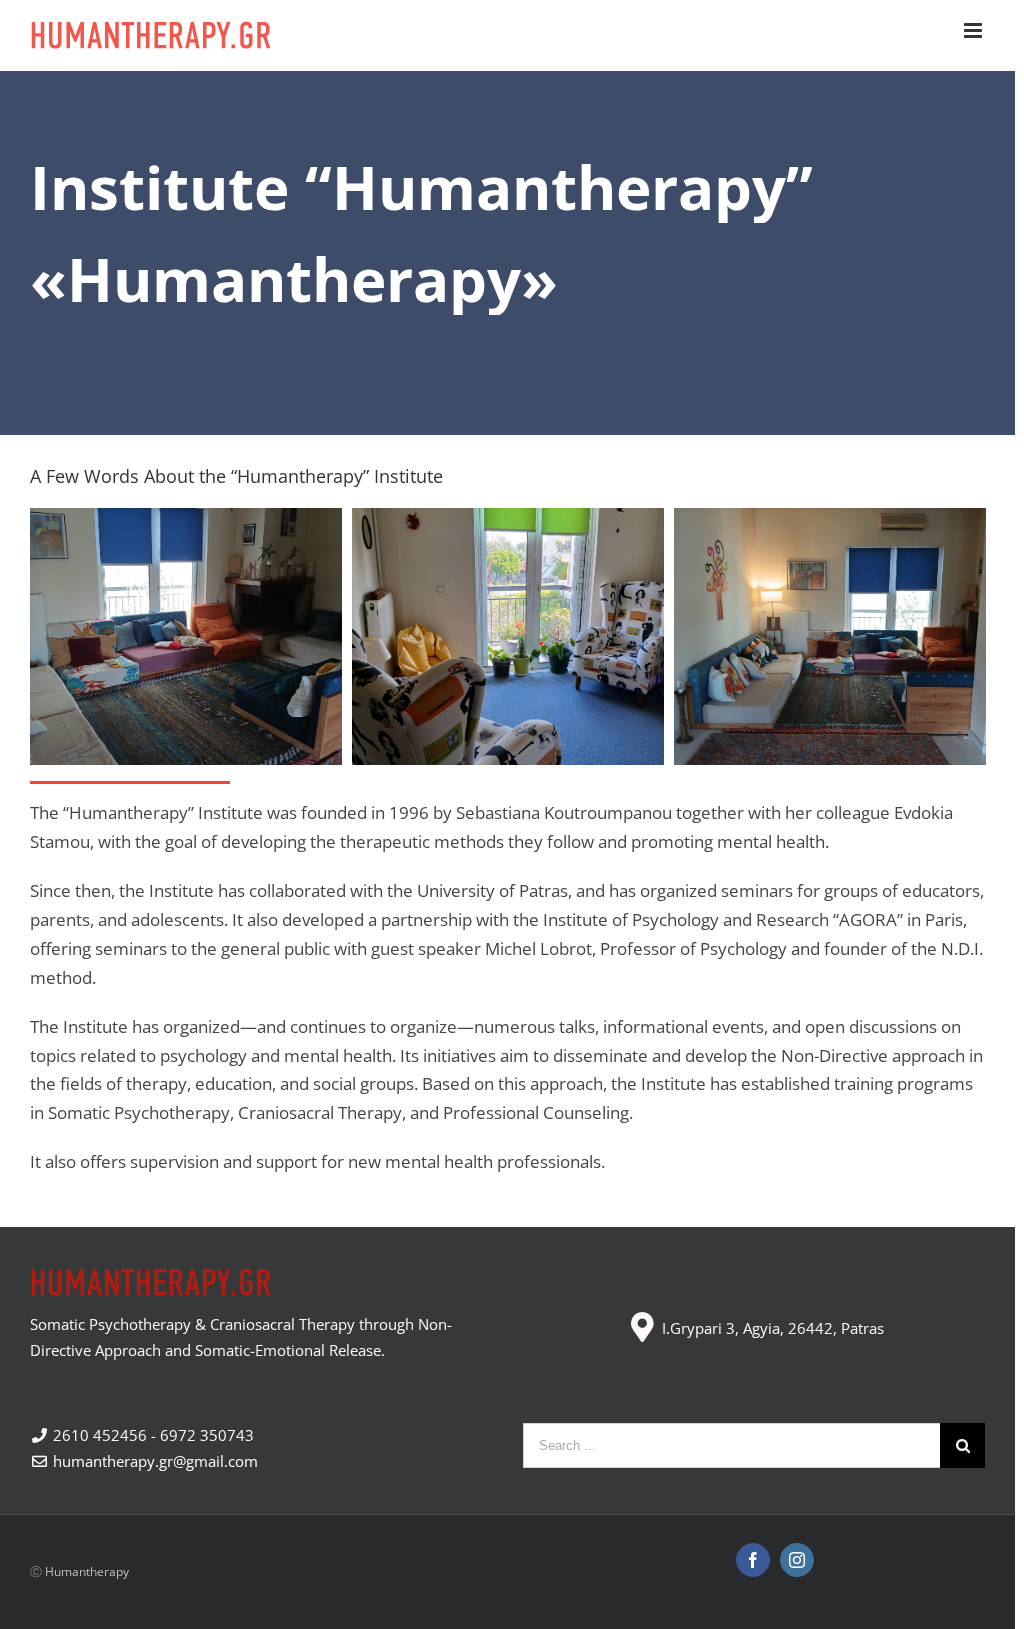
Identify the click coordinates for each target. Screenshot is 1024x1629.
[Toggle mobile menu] (974, 30)
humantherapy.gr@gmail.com (153, 1461)
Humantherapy (87, 1571)
